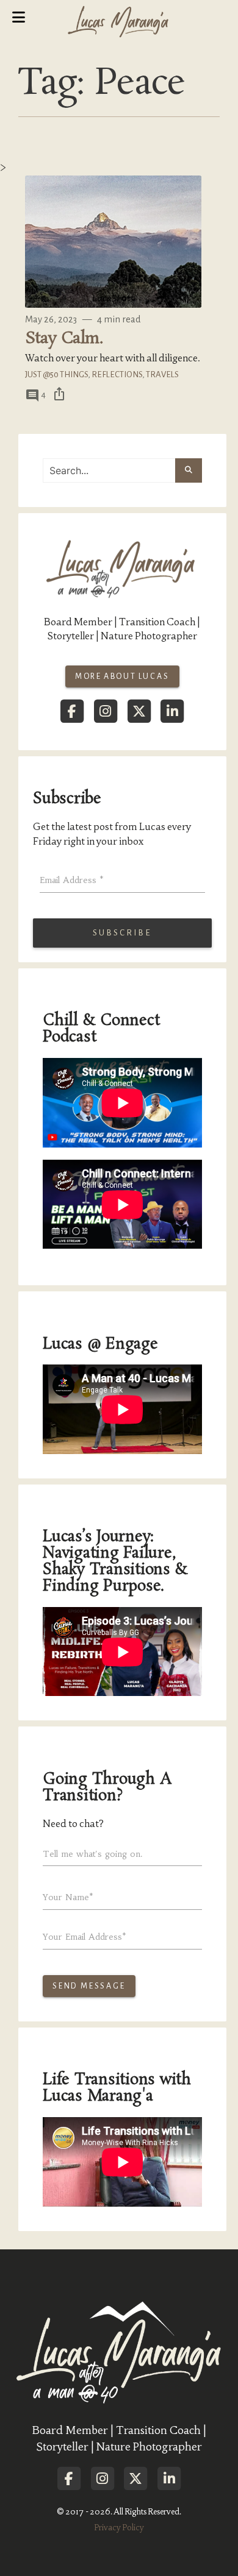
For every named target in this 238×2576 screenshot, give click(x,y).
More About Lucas (122, 676)
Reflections (117, 374)
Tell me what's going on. (93, 1854)
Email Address (72, 880)
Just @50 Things (56, 374)
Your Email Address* (85, 1937)
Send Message (89, 1986)
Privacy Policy (119, 2528)
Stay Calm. (64, 339)
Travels (162, 374)
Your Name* (68, 1897)
